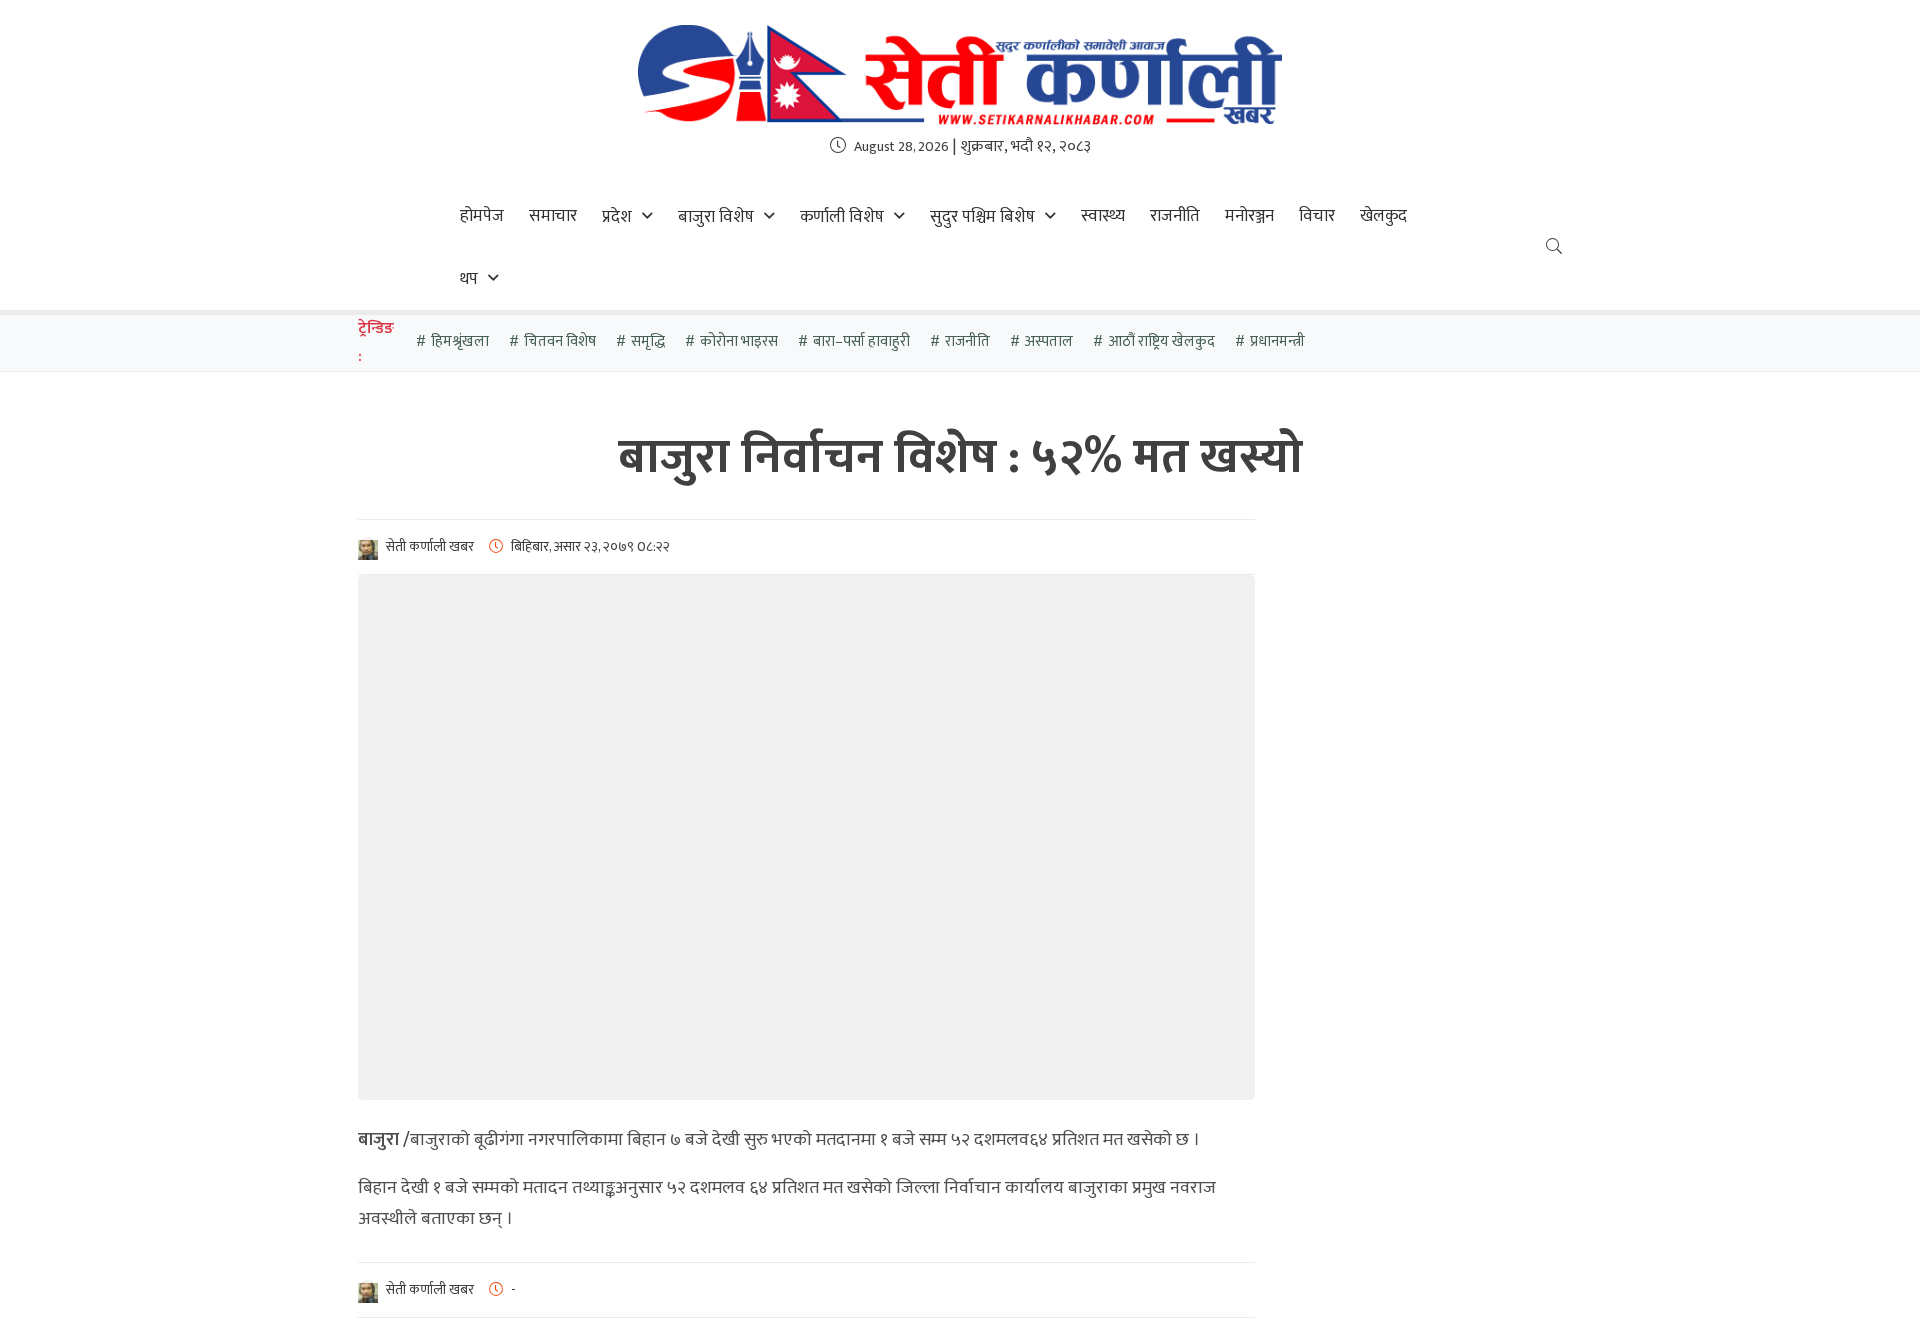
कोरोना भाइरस (739, 341)
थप (469, 279)
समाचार (553, 216)
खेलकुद (1383, 216)
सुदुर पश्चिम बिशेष (982, 217)
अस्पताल (1049, 341)
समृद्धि (648, 341)
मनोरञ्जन (1249, 216)
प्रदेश (617, 217)
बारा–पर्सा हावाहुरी (861, 341)
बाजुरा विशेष (716, 217)
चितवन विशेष (560, 341)
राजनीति (1175, 216)
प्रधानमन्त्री (1277, 341)
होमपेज (482, 216)
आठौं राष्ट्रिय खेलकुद (1161, 341)
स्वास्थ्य (1103, 216)
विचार (1317, 216)
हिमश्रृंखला (460, 341)
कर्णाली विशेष (842, 217)
